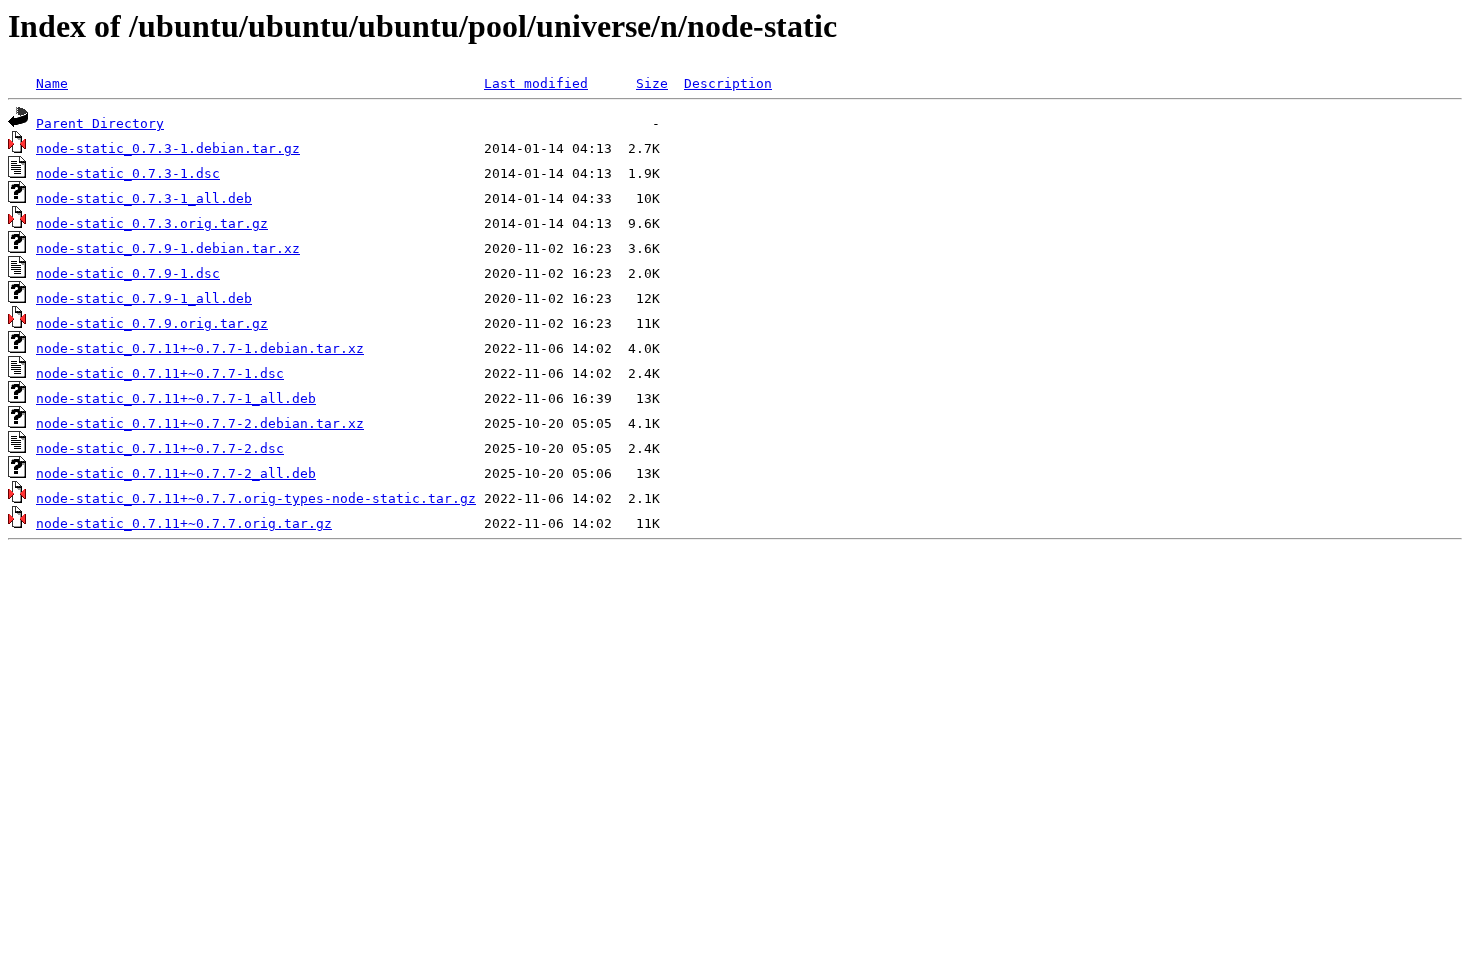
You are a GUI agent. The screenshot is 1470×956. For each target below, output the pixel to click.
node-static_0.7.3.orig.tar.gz (152, 223)
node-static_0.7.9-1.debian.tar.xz (168, 248)
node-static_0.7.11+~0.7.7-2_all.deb (176, 473)
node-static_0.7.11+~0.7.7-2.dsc (160, 448)
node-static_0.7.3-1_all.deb (144, 198)
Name (52, 83)
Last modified (536, 83)
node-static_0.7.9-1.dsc (128, 273)
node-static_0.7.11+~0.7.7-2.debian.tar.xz (200, 423)
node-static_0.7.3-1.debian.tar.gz (168, 148)
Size (652, 83)
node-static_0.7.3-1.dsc (128, 173)
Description (728, 83)
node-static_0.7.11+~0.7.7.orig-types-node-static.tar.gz (256, 498)
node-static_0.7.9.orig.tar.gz (152, 323)
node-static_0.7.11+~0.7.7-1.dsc (160, 373)
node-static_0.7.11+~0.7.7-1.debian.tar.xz (200, 348)
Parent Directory (100, 123)
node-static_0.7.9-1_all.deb (144, 298)
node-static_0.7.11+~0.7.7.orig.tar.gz (184, 523)
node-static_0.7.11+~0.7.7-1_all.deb (176, 398)
